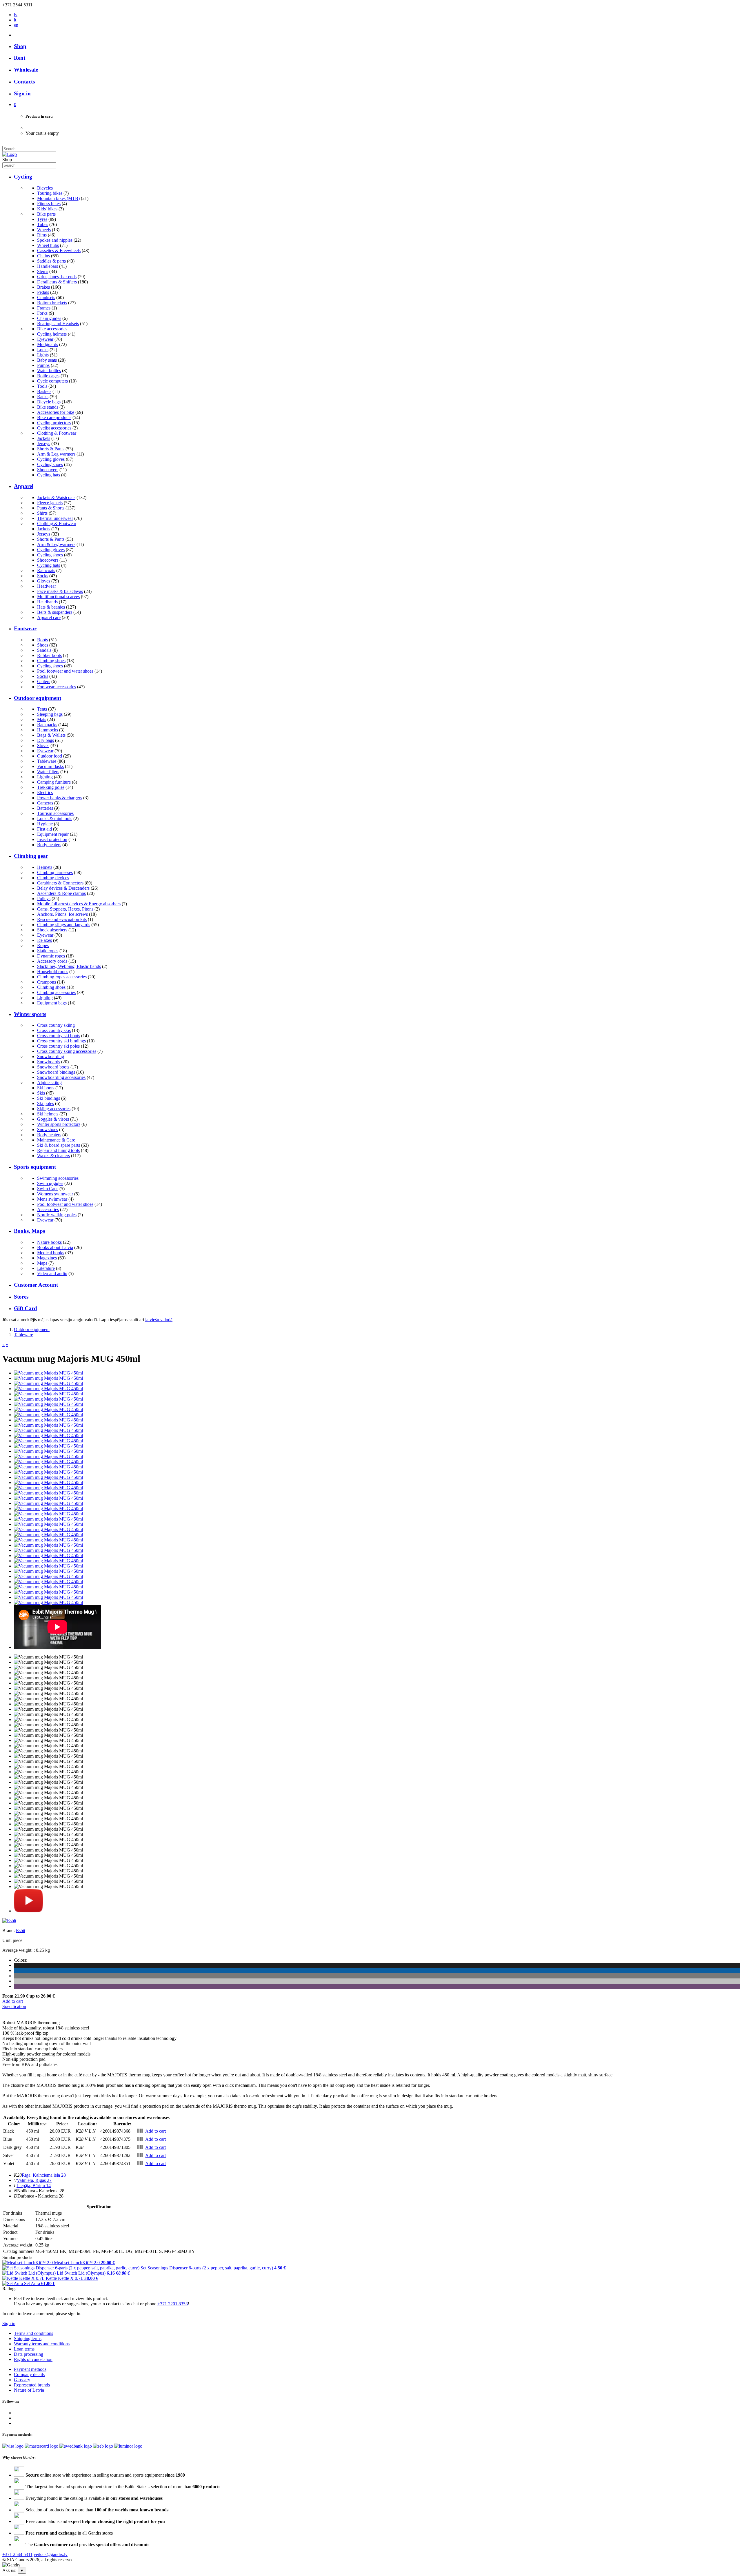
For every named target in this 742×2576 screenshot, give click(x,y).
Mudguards (48, 344)
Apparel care (49, 617)
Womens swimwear (55, 1194)
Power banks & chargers (60, 798)
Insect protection (52, 839)
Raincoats (46, 570)
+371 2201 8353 (173, 2304)
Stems (43, 271)
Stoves (43, 746)
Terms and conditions (33, 2333)
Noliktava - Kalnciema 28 (41, 2191)
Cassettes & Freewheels (59, 251)
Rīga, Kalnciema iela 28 (44, 2175)
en (16, 25)
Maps (42, 1263)
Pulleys (44, 899)
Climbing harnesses (55, 872)
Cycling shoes (50, 464)
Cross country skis (54, 1030)
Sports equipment (35, 1167)
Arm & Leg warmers (56, 454)
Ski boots (46, 1088)
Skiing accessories (54, 1109)
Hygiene (45, 824)
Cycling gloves (51, 459)
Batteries (45, 808)
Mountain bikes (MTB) (58, 198)
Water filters (48, 772)
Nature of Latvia (29, 2390)
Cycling (23, 177)
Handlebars (48, 266)
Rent (20, 58)
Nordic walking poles (57, 1215)
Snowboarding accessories (61, 1077)
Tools (42, 386)
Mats (42, 719)
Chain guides (49, 318)
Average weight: (17, 1950)
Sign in (9, 2323)
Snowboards (49, 1062)
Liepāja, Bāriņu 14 (34, 2185)
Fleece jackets (50, 503)
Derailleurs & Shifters (57, 282)
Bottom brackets (52, 303)
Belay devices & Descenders (63, 888)
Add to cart (13, 2001)
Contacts (24, 82)
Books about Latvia (55, 1247)
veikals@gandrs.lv (51, 2554)
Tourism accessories (55, 813)
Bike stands (48, 407)
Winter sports (30, 1014)
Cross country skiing (56, 1025)
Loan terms (24, 2349)
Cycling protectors (54, 423)
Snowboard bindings (56, 1072)
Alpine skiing (49, 1083)
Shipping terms (28, 2339)
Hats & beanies (51, 607)
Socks (43, 576)
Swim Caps (48, 1189)
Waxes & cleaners (53, 1156)
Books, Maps (29, 1231)
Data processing (29, 2354)
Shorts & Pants (51, 449)
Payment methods (30, 2369)
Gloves (44, 581)
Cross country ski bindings (61, 1041)
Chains (43, 256)
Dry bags (46, 740)
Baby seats (47, 360)
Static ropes (48, 951)
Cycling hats (49, 475)
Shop (20, 46)
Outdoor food (50, 756)
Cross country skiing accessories (67, 1051)
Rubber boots (49, 655)
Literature (46, 1268)
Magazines (47, 1258)
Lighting (45, 777)
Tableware (47, 761)
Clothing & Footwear (57, 433)
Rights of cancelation (33, 2359)
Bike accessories (52, 329)
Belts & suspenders (55, 612)
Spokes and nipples (55, 240)
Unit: (7, 1940)
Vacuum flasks (50, 766)
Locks (43, 350)
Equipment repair (53, 834)
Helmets (45, 867)
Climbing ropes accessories (62, 977)
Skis (41, 1093)
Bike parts (46, 214)
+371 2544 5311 (17, 2554)
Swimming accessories (58, 1178)
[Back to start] (10, 154)
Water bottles (49, 371)
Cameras (45, 803)
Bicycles (45, 188)
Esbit (21, 1930)
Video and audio (52, 1274)
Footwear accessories (57, 687)
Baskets (44, 391)
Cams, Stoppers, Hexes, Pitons (65, 909)
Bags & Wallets (51, 735)
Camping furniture (54, 782)
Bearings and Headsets (58, 324)
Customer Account (36, 1285)
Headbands (47, 602)
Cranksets (46, 297)
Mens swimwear (52, 1199)
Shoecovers (48, 470)
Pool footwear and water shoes (65, 671)
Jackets (44, 438)
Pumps (43, 365)
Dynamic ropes (51, 956)
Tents (42, 709)
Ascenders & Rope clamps (61, 893)
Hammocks (48, 730)
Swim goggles (50, 1183)
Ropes (43, 945)
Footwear (25, 628)
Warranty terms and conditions (42, 2344)
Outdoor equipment (38, 698)
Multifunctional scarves (58, 597)
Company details (29, 2374)
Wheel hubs (48, 245)
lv (16, 15)
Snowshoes (48, 1129)
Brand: (9, 1930)
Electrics (45, 792)
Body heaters (49, 845)
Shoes (43, 645)
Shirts (42, 513)
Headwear (47, 586)
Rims (42, 235)
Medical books (51, 1253)
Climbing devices (53, 878)
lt (15, 20)
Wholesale (26, 70)
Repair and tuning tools (58, 1150)
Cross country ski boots (59, 1036)
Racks (43, 397)
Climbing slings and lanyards (64, 925)
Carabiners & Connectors (60, 883)
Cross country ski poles (58, 1046)
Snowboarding (51, 1056)
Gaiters (44, 681)
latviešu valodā (159, 1320)
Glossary (22, 2380)
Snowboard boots (53, 1067)
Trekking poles (51, 787)
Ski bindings (49, 1098)
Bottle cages (48, 376)
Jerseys (44, 444)
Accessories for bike (56, 412)
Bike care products (54, 417)
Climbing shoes (51, 661)
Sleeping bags (50, 714)
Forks (42, 313)
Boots (42, 640)
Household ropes (53, 972)
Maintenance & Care (56, 1140)
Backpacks (47, 725)
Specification (14, 2006)
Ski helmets (48, 1114)
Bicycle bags (49, 402)
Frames (44, 308)
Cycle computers (52, 381)
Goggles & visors (53, 1119)
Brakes (43, 287)
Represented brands (32, 2385)
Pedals (43, 292)
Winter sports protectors (59, 1124)
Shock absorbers (52, 930)
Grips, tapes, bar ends (57, 277)
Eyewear (45, 339)
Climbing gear (31, 856)
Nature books (49, 1242)
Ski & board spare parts (59, 1145)
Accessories (48, 1209)
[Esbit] (9, 1921)
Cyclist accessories (54, 428)
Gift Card (26, 1308)
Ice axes (44, 940)
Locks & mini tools (55, 819)
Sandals (44, 650)
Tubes (43, 224)
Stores (21, 1297)
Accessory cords (52, 961)
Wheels (44, 230)
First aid (44, 829)
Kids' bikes (47, 209)
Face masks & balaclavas (60, 591)
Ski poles (46, 1103)
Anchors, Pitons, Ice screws (62, 914)
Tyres (42, 219)
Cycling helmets (52, 334)
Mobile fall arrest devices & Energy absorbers (79, 904)
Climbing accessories (56, 992)
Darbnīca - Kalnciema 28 (40, 2196)
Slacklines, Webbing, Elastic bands (69, 966)
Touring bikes (50, 193)
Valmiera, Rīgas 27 (34, 2180)
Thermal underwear (55, 518)
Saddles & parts (51, 261)
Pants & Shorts (51, 508)
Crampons (47, 982)
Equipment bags (52, 1003)
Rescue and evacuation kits (62, 919)
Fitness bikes (49, 204)
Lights (43, 355)
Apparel (24, 486)
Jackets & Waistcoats (56, 497)
